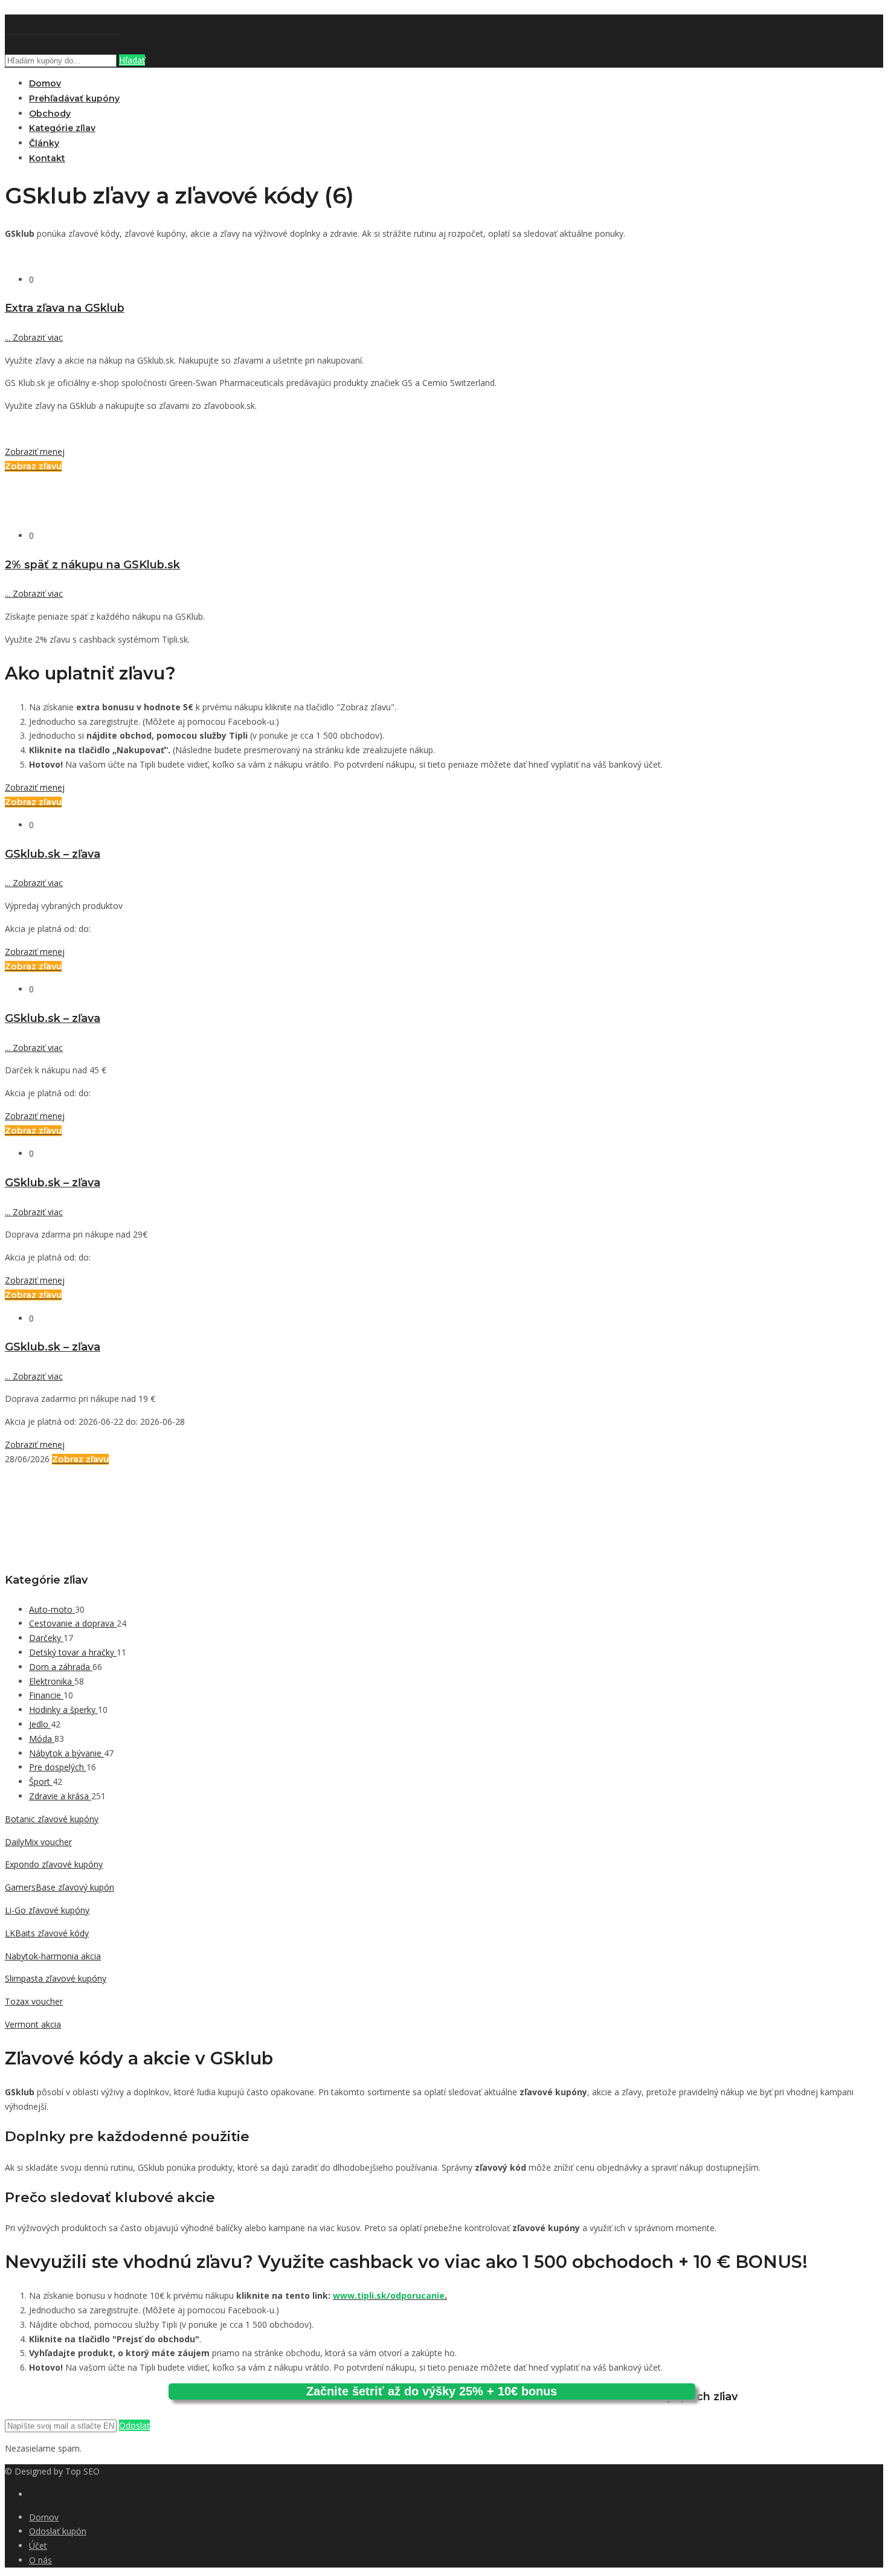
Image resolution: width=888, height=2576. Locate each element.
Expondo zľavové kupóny (54, 1864)
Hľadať (132, 60)
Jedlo (40, 1724)
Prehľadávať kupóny (74, 98)
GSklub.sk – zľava (53, 854)
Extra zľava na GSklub (65, 308)
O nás (40, 2560)
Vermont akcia (33, 2024)
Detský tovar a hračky (73, 1652)
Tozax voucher (34, 2001)
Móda (42, 1739)
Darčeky (46, 1638)
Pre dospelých (58, 1767)
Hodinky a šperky (63, 1710)
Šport (41, 1781)
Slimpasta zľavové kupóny (56, 1978)
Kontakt (47, 158)
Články (44, 143)
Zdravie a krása (60, 1796)
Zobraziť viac (34, 337)
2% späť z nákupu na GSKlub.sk (92, 564)
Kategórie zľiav (62, 128)
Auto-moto (52, 1609)
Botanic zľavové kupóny (52, 1819)
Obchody (50, 114)
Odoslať (134, 2425)
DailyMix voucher (38, 1842)
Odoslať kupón (58, 2531)
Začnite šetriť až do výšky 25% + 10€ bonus (432, 2391)
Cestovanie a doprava (73, 1623)
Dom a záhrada (61, 1667)
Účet (38, 2545)
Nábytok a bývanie (66, 1753)
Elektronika (52, 1681)
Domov (45, 83)
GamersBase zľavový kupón (60, 1887)
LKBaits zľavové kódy (47, 1933)
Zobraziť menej (35, 451)
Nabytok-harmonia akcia (53, 1956)
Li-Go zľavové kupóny (47, 1910)
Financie (46, 1695)
